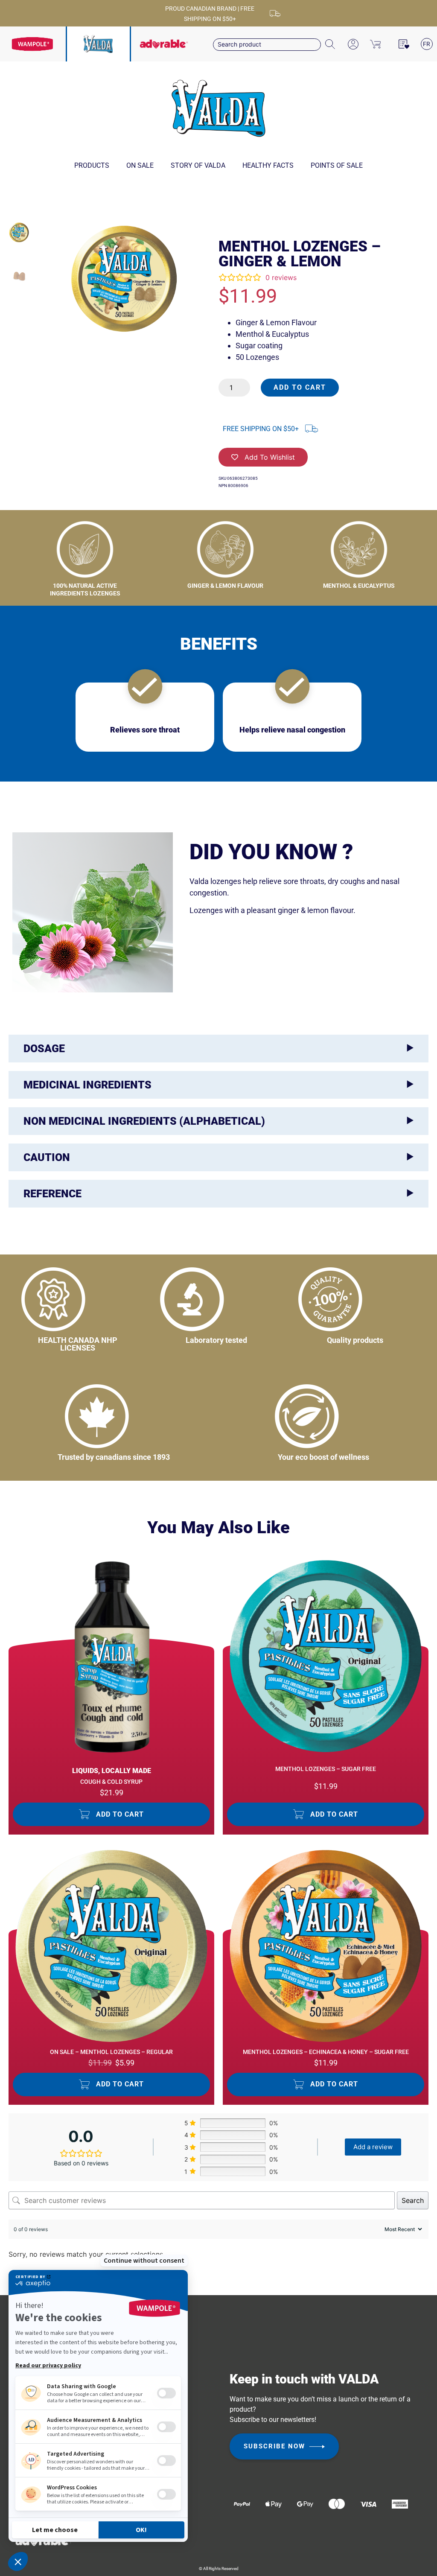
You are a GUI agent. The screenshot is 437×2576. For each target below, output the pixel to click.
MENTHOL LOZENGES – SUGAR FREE (326, 1769)
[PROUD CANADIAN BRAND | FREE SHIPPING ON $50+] (275, 13)
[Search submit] (331, 45)
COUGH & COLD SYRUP (111, 1782)
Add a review (373, 2147)
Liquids (85, 1771)
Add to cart (300, 387)
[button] (111, 1814)
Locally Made (126, 1771)
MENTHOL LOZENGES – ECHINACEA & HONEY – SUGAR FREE (326, 2052)
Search (413, 2200)
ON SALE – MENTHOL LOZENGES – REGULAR (111, 2052)
